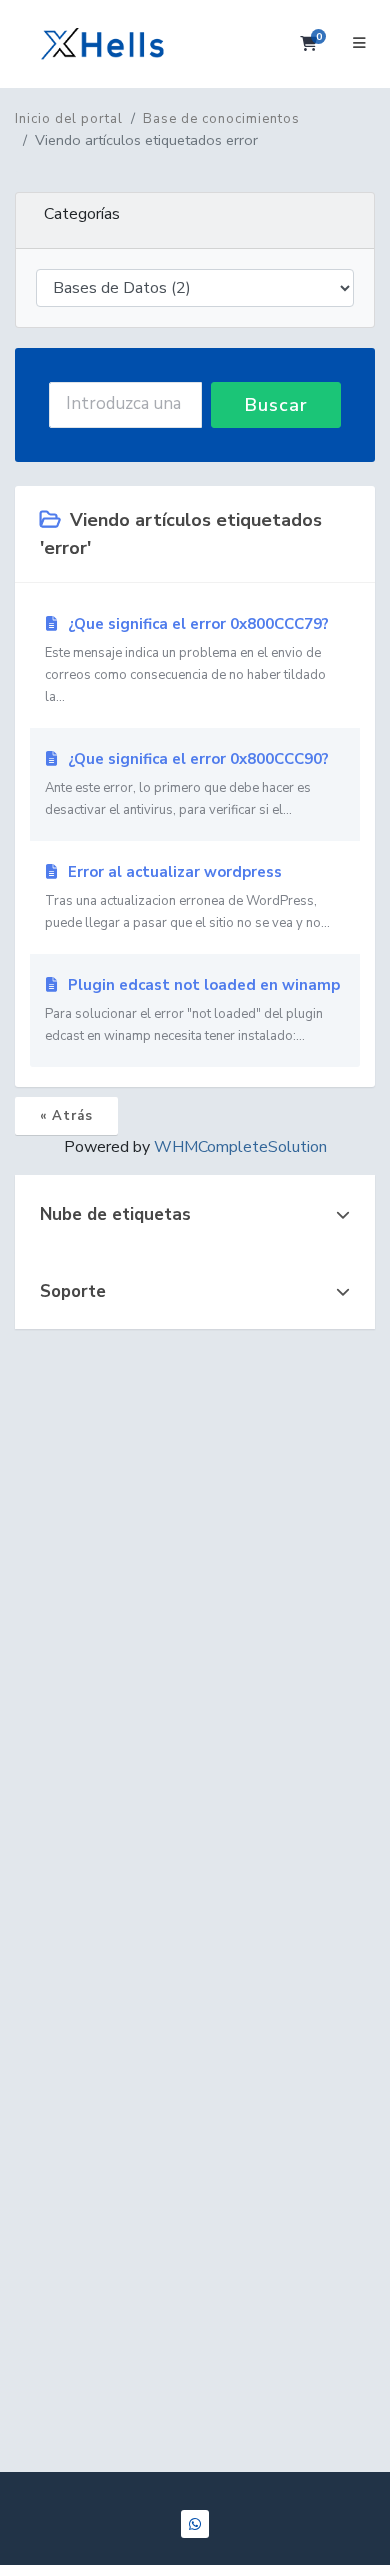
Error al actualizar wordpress (187, 897)
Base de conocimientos (221, 119)
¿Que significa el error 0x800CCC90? (187, 784)
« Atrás (66, 1116)
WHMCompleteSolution (240, 1147)
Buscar (276, 405)
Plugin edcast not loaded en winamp (192, 1010)
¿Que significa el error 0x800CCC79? (187, 660)
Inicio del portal (69, 119)
